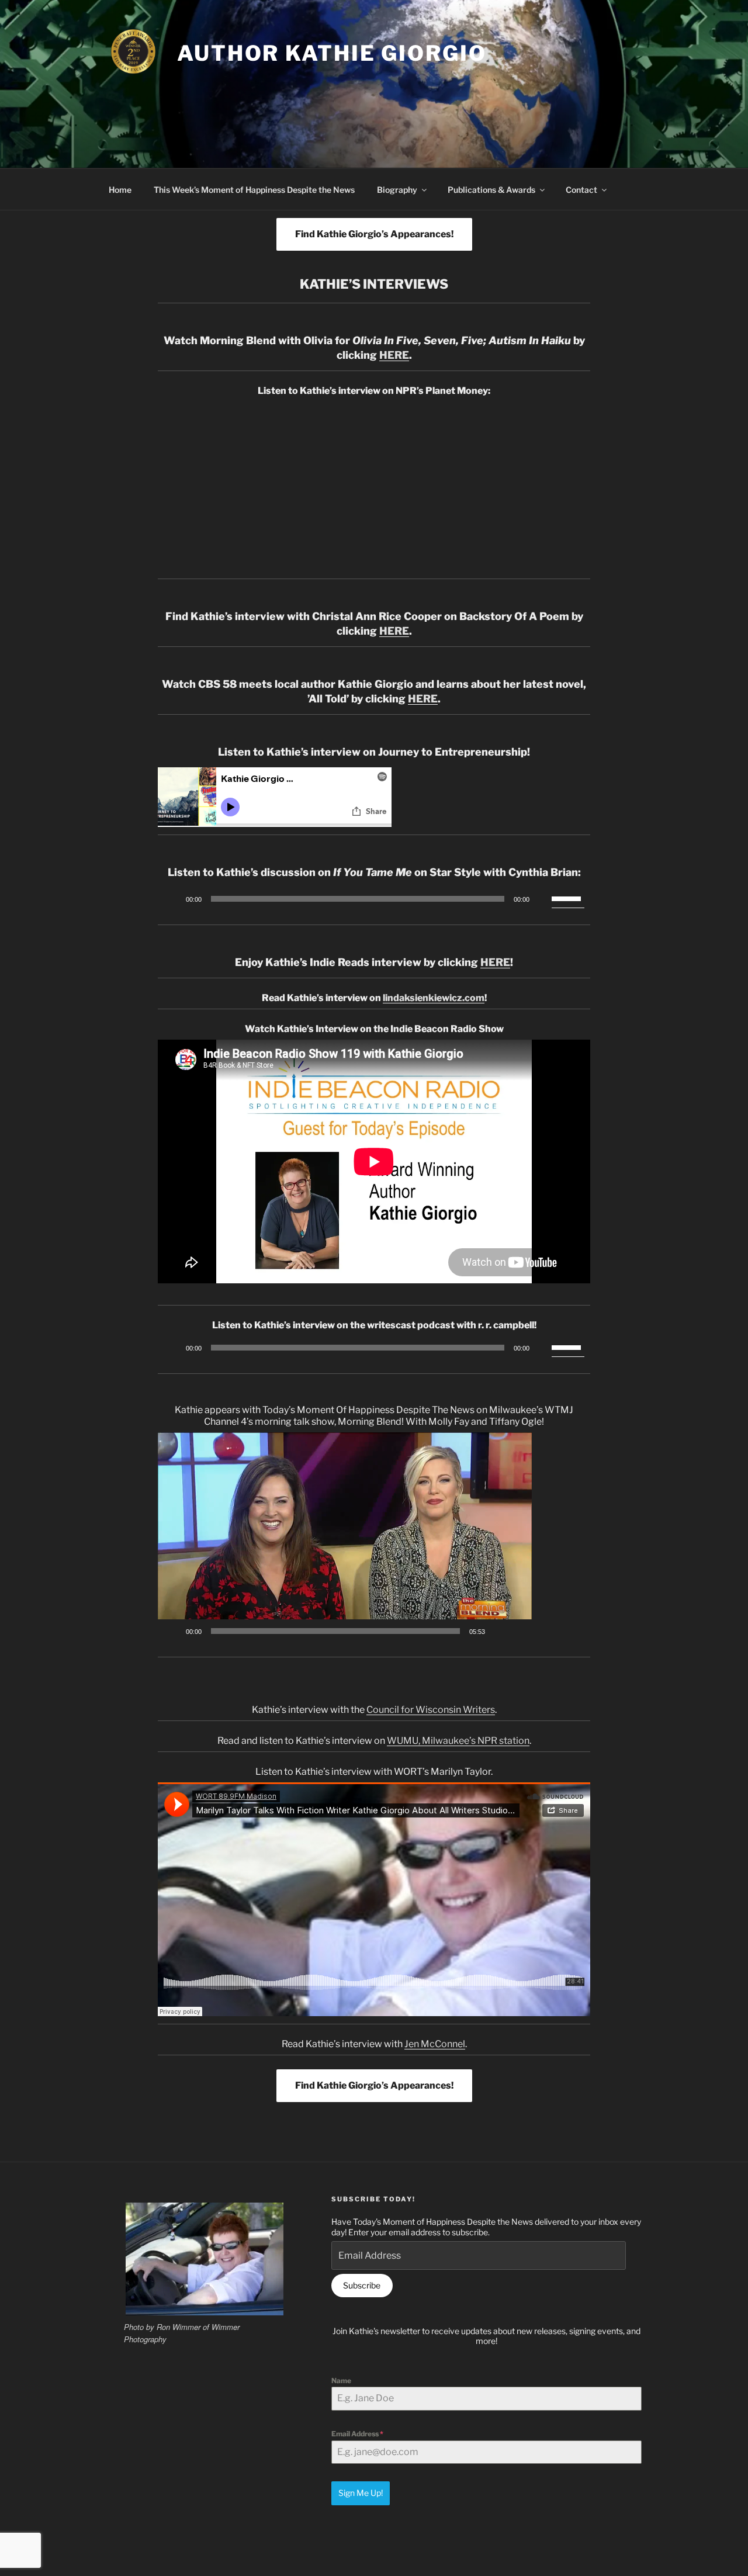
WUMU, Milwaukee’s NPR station (458, 1741)
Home (120, 190)
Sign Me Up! (361, 2493)
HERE (394, 355)
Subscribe (362, 2285)
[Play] (173, 899)
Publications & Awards (491, 190)
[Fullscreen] (517, 1631)
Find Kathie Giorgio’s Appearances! (374, 234)
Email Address (357, 2434)
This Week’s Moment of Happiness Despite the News (254, 190)
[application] (374, 899)
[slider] (568, 898)
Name (341, 2381)
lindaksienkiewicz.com (434, 998)
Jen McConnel (435, 2044)
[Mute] (542, 899)
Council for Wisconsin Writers (431, 1710)
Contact (581, 190)
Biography (397, 190)
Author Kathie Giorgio (332, 53)
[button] (345, 1538)
